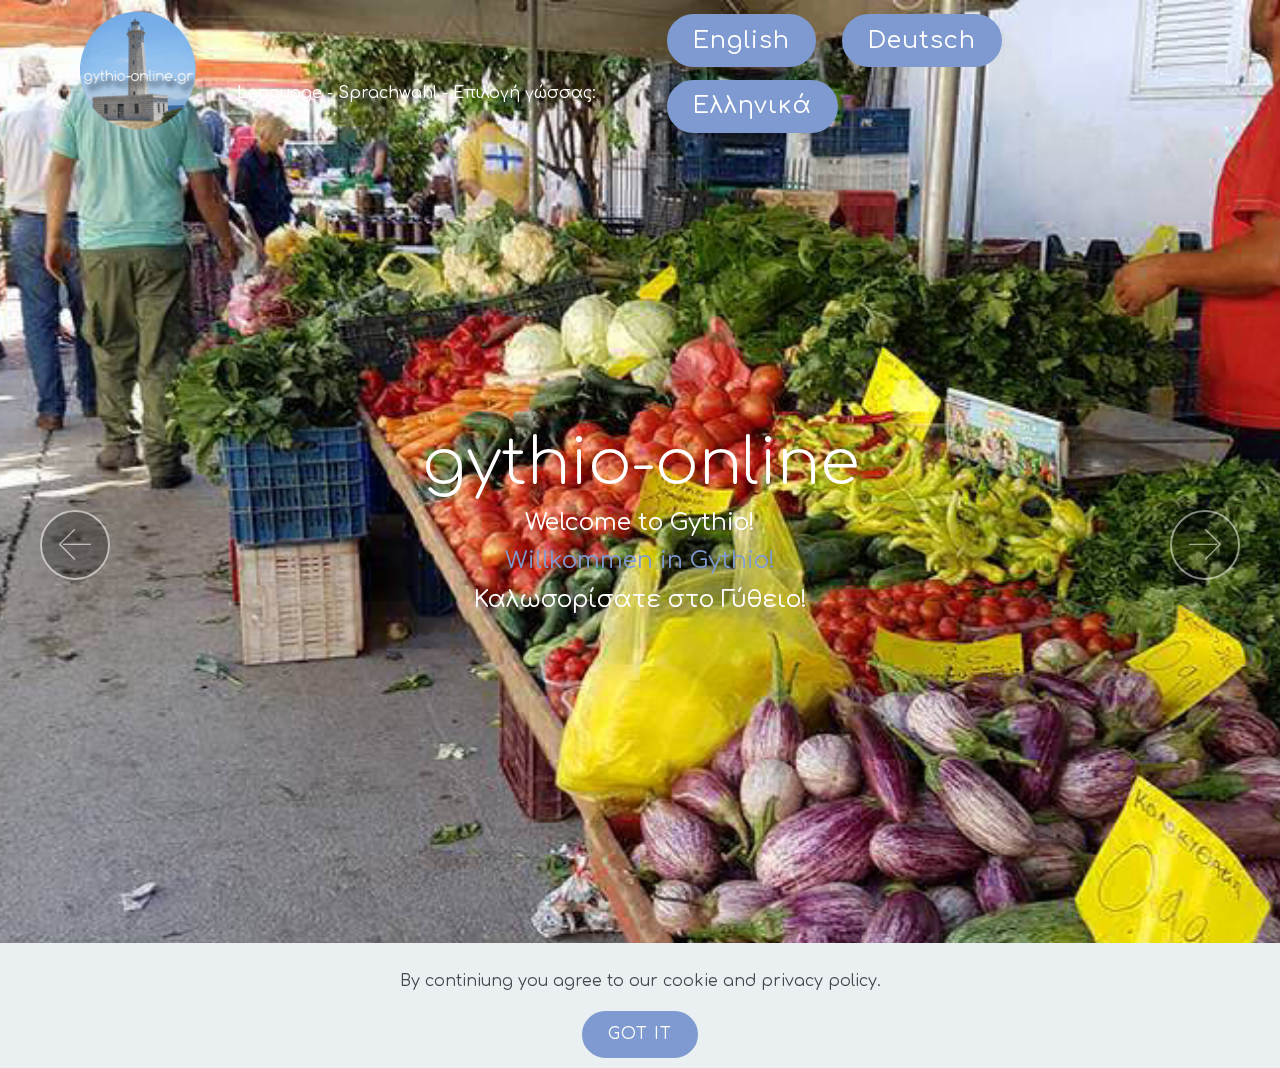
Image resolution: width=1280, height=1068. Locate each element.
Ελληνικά (752, 105)
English (741, 40)
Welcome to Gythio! (640, 522)
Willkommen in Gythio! (640, 561)
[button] (75, 545)
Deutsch (922, 40)
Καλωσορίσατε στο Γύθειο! (640, 599)
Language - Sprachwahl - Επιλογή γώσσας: (416, 93)
